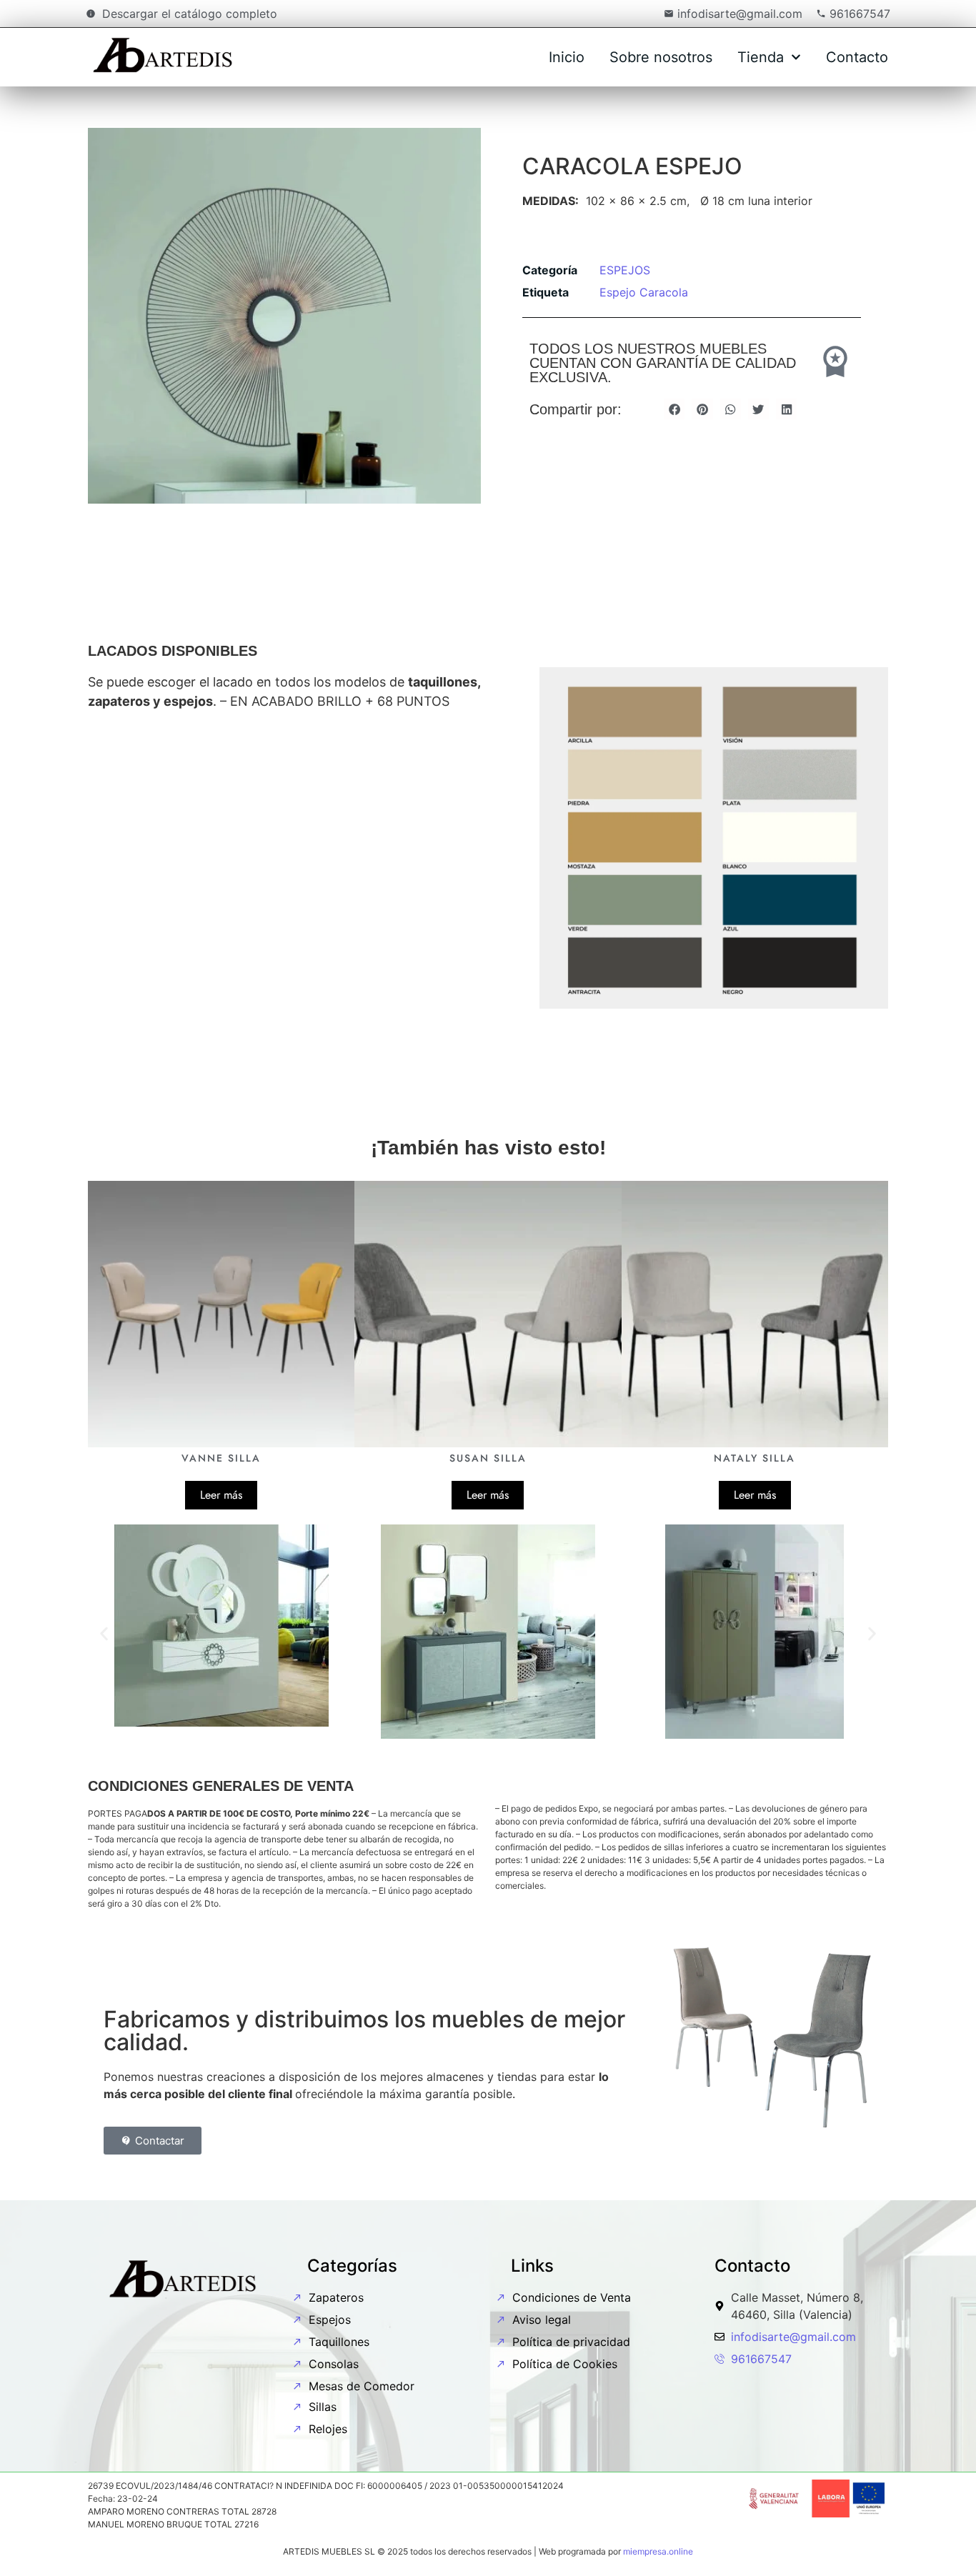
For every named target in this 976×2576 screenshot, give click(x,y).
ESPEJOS (625, 270)
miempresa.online (658, 2551)
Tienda (761, 57)
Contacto (857, 57)
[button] (674, 409)
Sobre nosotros (661, 57)
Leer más (221, 1495)
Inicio (567, 57)
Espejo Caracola (644, 292)
